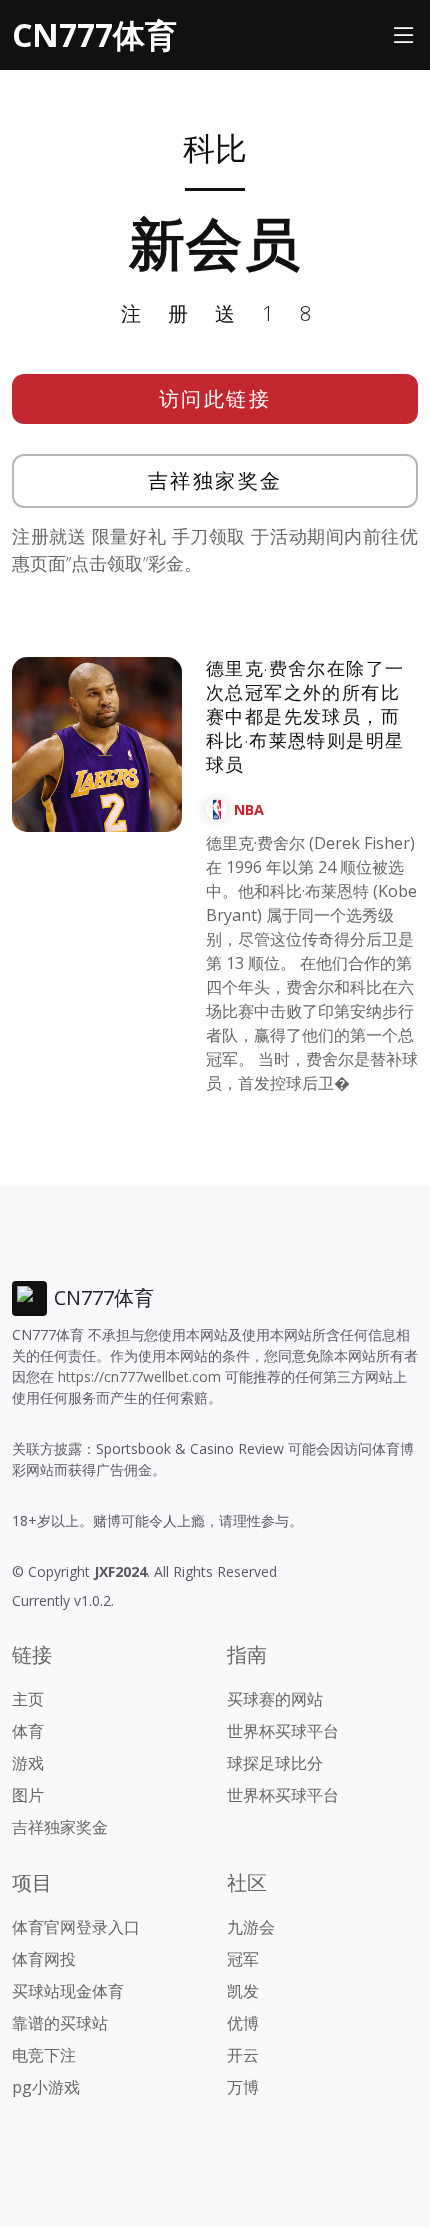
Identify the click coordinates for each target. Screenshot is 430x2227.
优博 (243, 2023)
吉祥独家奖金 (215, 480)
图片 (28, 1795)
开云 (243, 2055)
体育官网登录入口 (76, 1927)
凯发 (243, 1991)
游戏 (28, 1763)
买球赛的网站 (275, 1699)
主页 (28, 1699)
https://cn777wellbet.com (139, 1376)
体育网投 (44, 1959)
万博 (243, 2087)
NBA (249, 809)
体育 (28, 1731)
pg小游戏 (46, 2087)
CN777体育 (94, 34)
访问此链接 (215, 398)
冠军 (243, 1959)
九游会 (251, 1927)
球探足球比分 (275, 1763)
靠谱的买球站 (60, 2023)
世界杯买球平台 (283, 1731)
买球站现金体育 (68, 1991)
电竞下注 (44, 2055)
